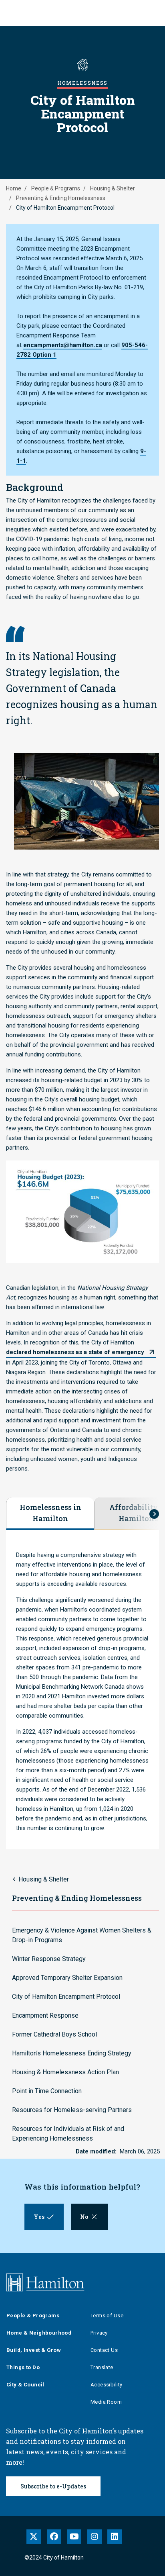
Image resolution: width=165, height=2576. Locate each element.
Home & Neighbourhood (39, 2333)
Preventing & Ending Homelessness (61, 198)
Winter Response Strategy (49, 1959)
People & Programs (56, 188)
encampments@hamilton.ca (63, 345)
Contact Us (104, 2350)
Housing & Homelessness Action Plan (65, 2072)
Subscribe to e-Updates (53, 2486)
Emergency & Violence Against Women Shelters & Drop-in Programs (82, 1935)
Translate (102, 2367)
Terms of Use (107, 2316)
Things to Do (23, 2367)
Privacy (99, 2333)
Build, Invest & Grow (34, 2350)
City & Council (25, 2385)
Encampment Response (45, 2015)
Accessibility (106, 2385)
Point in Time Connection (47, 2091)
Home (14, 188)
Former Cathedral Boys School (54, 2034)
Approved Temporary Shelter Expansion (67, 1978)
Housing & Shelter (113, 188)
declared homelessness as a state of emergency (75, 1352)
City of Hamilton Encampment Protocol (66, 1997)
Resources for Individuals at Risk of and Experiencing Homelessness (68, 2134)
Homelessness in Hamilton (50, 1513)
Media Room (106, 2402)
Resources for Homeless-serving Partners (72, 2110)
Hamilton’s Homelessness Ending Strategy (72, 2053)
